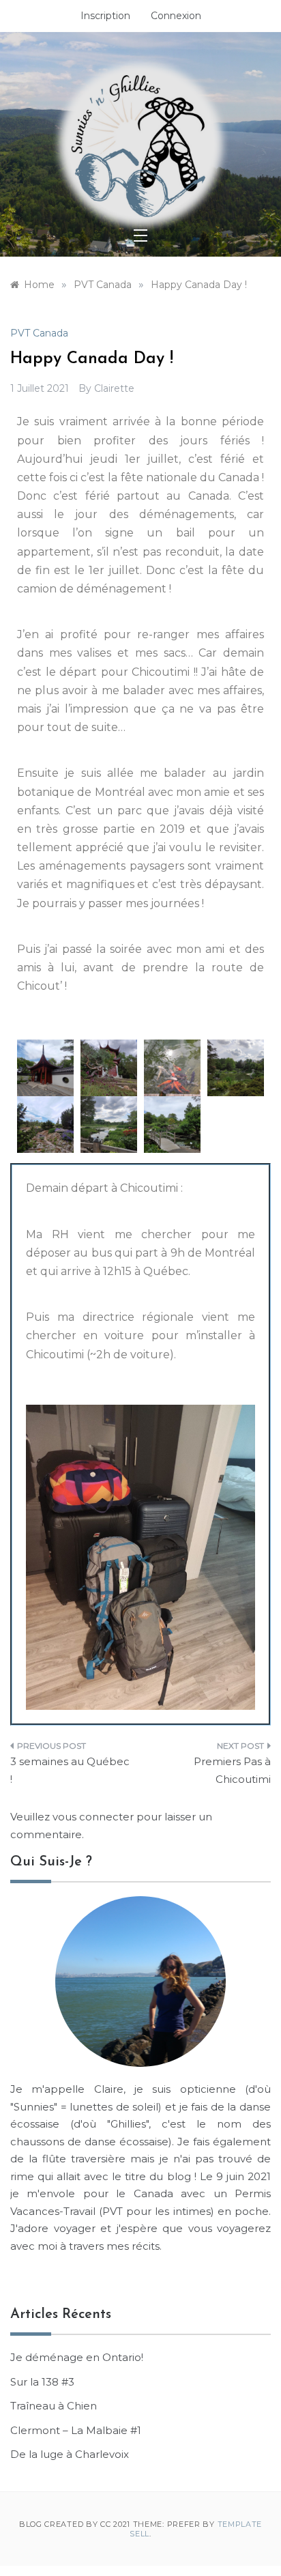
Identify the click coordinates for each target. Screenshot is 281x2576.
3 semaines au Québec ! (70, 1770)
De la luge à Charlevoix (70, 2454)
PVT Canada (39, 333)
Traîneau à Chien (54, 2406)
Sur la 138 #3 (42, 2382)
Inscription (105, 16)
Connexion (176, 16)
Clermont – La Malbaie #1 (76, 2430)
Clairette (114, 388)
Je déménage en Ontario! (77, 2357)
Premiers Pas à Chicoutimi (232, 1770)
